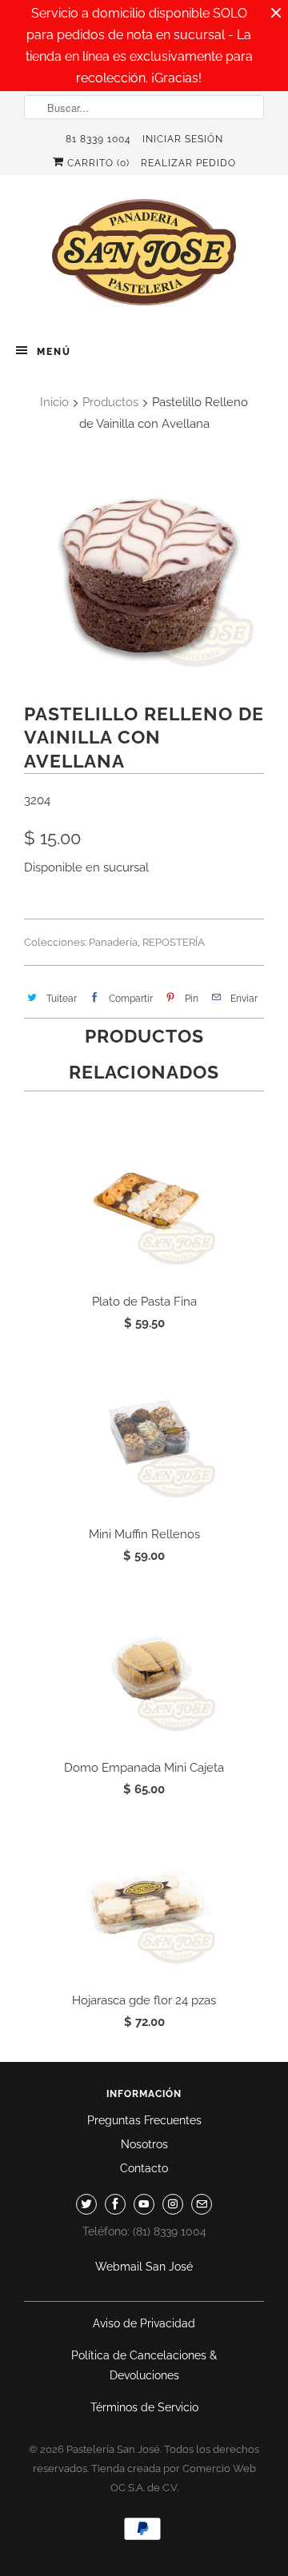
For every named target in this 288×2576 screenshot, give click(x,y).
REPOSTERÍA (174, 942)
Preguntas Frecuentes (144, 2120)
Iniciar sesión (183, 139)
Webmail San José (144, 2267)
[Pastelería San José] (144, 257)
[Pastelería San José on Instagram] (173, 2204)
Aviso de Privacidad (144, 2323)
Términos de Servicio (144, 2407)
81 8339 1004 (98, 139)
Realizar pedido (188, 163)
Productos (110, 402)
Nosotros (144, 2144)
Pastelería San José (113, 2449)
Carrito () (97, 163)
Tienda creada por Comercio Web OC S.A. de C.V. (174, 2478)
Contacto (144, 2168)
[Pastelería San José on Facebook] (115, 2204)
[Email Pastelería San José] (202, 2204)
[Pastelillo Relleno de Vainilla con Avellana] (144, 571)
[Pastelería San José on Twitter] (86, 2204)
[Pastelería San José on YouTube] (144, 2204)
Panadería (113, 942)
